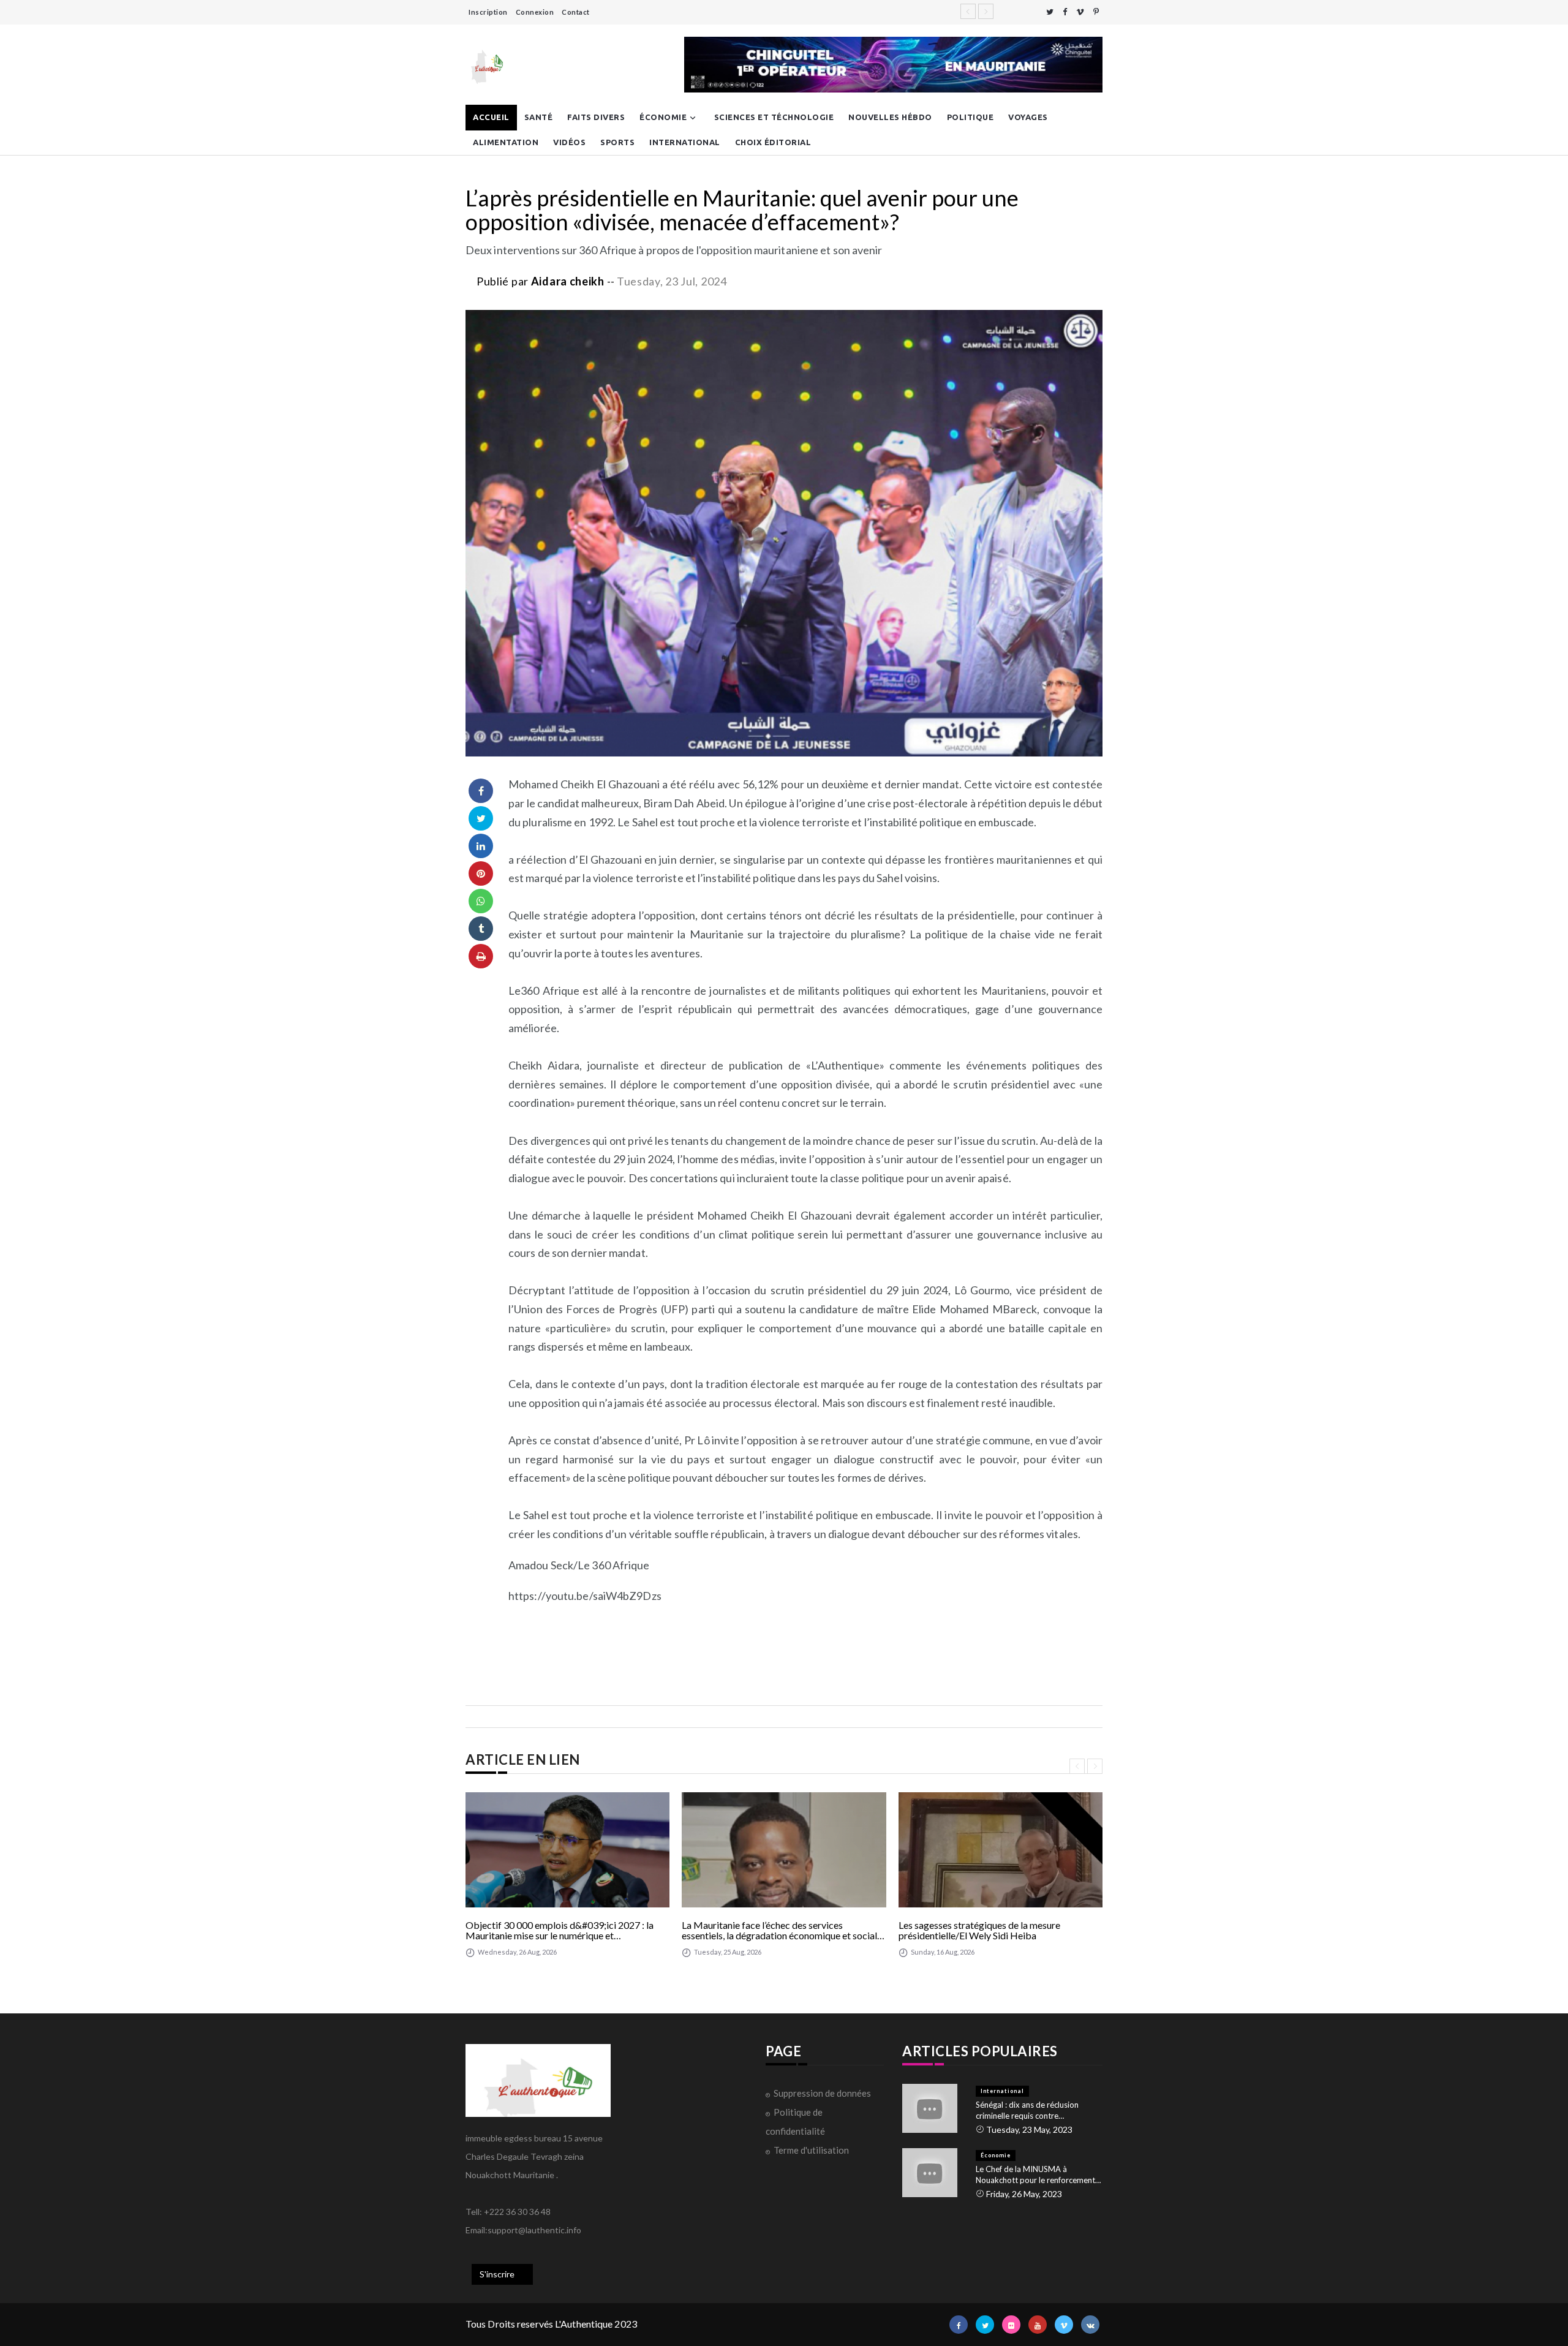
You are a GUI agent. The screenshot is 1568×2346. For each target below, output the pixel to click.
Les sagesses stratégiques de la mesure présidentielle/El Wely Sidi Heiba (979, 1930)
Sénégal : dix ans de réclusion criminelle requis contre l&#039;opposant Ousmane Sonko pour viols (1038, 2110)
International (685, 142)
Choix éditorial (773, 142)
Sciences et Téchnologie (774, 117)
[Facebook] (1065, 12)
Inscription (488, 12)
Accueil (491, 117)
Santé (539, 117)
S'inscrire (497, 2274)
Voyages (1028, 117)
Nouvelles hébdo (890, 117)
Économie (663, 117)
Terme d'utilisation (811, 2150)
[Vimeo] (1080, 12)
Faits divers (596, 117)
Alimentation (506, 142)
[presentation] (1077, 1766)
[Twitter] (1050, 12)
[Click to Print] (481, 956)
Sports (617, 142)
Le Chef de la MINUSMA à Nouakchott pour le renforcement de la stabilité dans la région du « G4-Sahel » (1035, 2175)
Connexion (535, 12)
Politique (971, 117)
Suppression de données (822, 2093)
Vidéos (569, 142)
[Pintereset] (1096, 12)
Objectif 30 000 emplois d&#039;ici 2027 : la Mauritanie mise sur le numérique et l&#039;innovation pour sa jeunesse (560, 1930)
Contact (576, 12)
